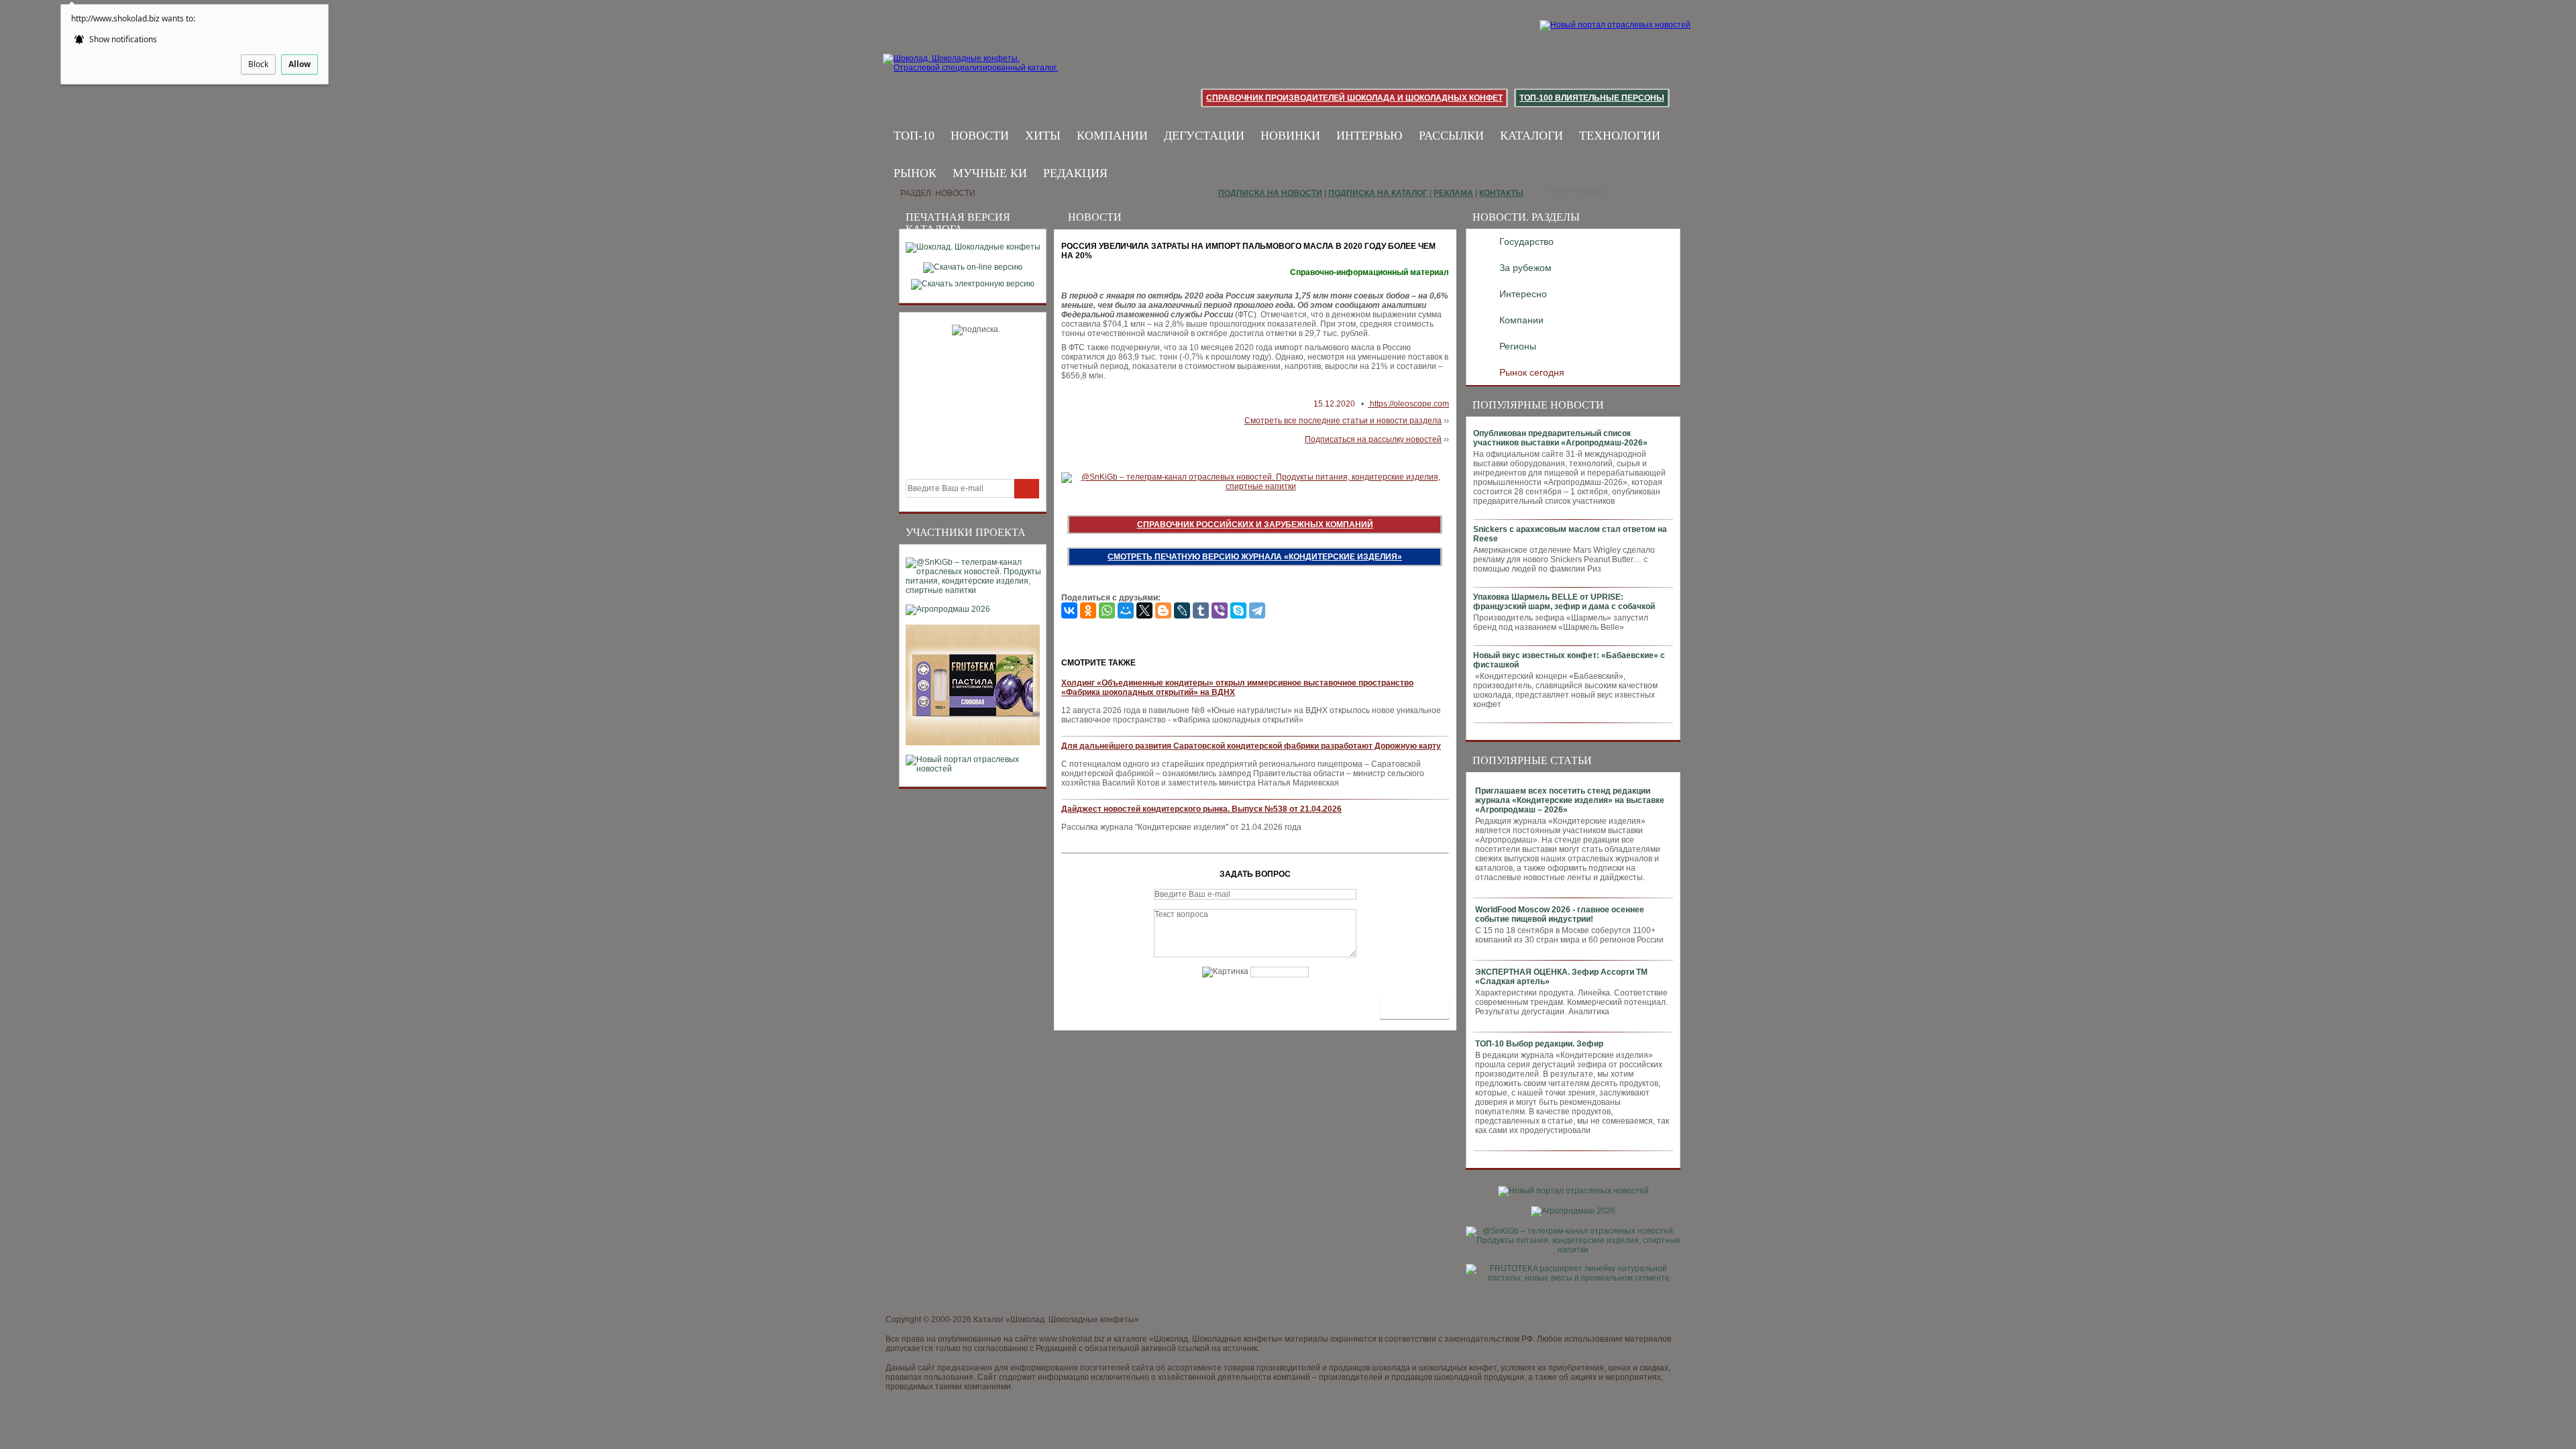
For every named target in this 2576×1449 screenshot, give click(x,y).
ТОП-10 (914, 136)
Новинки (1290, 136)
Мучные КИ (990, 173)
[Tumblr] (1201, 610)
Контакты (1501, 193)
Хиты (1043, 136)
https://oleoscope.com (1408, 404)
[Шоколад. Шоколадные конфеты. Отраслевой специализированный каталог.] (971, 74)
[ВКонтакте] (1069, 610)
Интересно (1523, 294)
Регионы (1518, 346)
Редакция (1075, 173)
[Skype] (1238, 610)
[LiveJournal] (1182, 610)
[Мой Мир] (1126, 610)
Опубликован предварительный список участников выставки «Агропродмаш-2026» (1560, 438)
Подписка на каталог (1378, 193)
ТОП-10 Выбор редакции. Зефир (1539, 1044)
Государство (1526, 241)
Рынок (915, 173)
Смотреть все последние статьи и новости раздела (1343, 421)
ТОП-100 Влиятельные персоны (1592, 98)
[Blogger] (1163, 610)
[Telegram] (1257, 610)
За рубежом (1525, 268)
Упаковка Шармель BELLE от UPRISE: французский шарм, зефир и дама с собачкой (1564, 602)
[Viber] (1220, 610)
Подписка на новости (1270, 193)
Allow (300, 64)
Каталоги (1532, 136)
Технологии (1620, 136)
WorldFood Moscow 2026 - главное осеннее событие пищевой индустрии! (1560, 914)
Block (258, 64)
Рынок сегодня (1532, 372)
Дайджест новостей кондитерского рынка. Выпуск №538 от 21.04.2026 (1201, 809)
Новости (980, 136)
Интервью (1370, 136)
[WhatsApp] (1107, 610)
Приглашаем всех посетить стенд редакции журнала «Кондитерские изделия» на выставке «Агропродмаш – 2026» (1570, 800)
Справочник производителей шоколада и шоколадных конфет (1354, 98)
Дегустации (1204, 136)
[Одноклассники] (1088, 610)
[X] (1144, 610)
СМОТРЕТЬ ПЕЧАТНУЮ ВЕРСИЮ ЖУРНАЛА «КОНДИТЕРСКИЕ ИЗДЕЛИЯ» (1255, 557)
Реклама (1453, 193)
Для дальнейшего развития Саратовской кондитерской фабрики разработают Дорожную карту (1251, 746)
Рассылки (1451, 136)
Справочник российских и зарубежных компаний (1255, 525)
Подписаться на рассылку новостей (1373, 439)
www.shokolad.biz (1072, 1339)
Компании (1112, 136)
